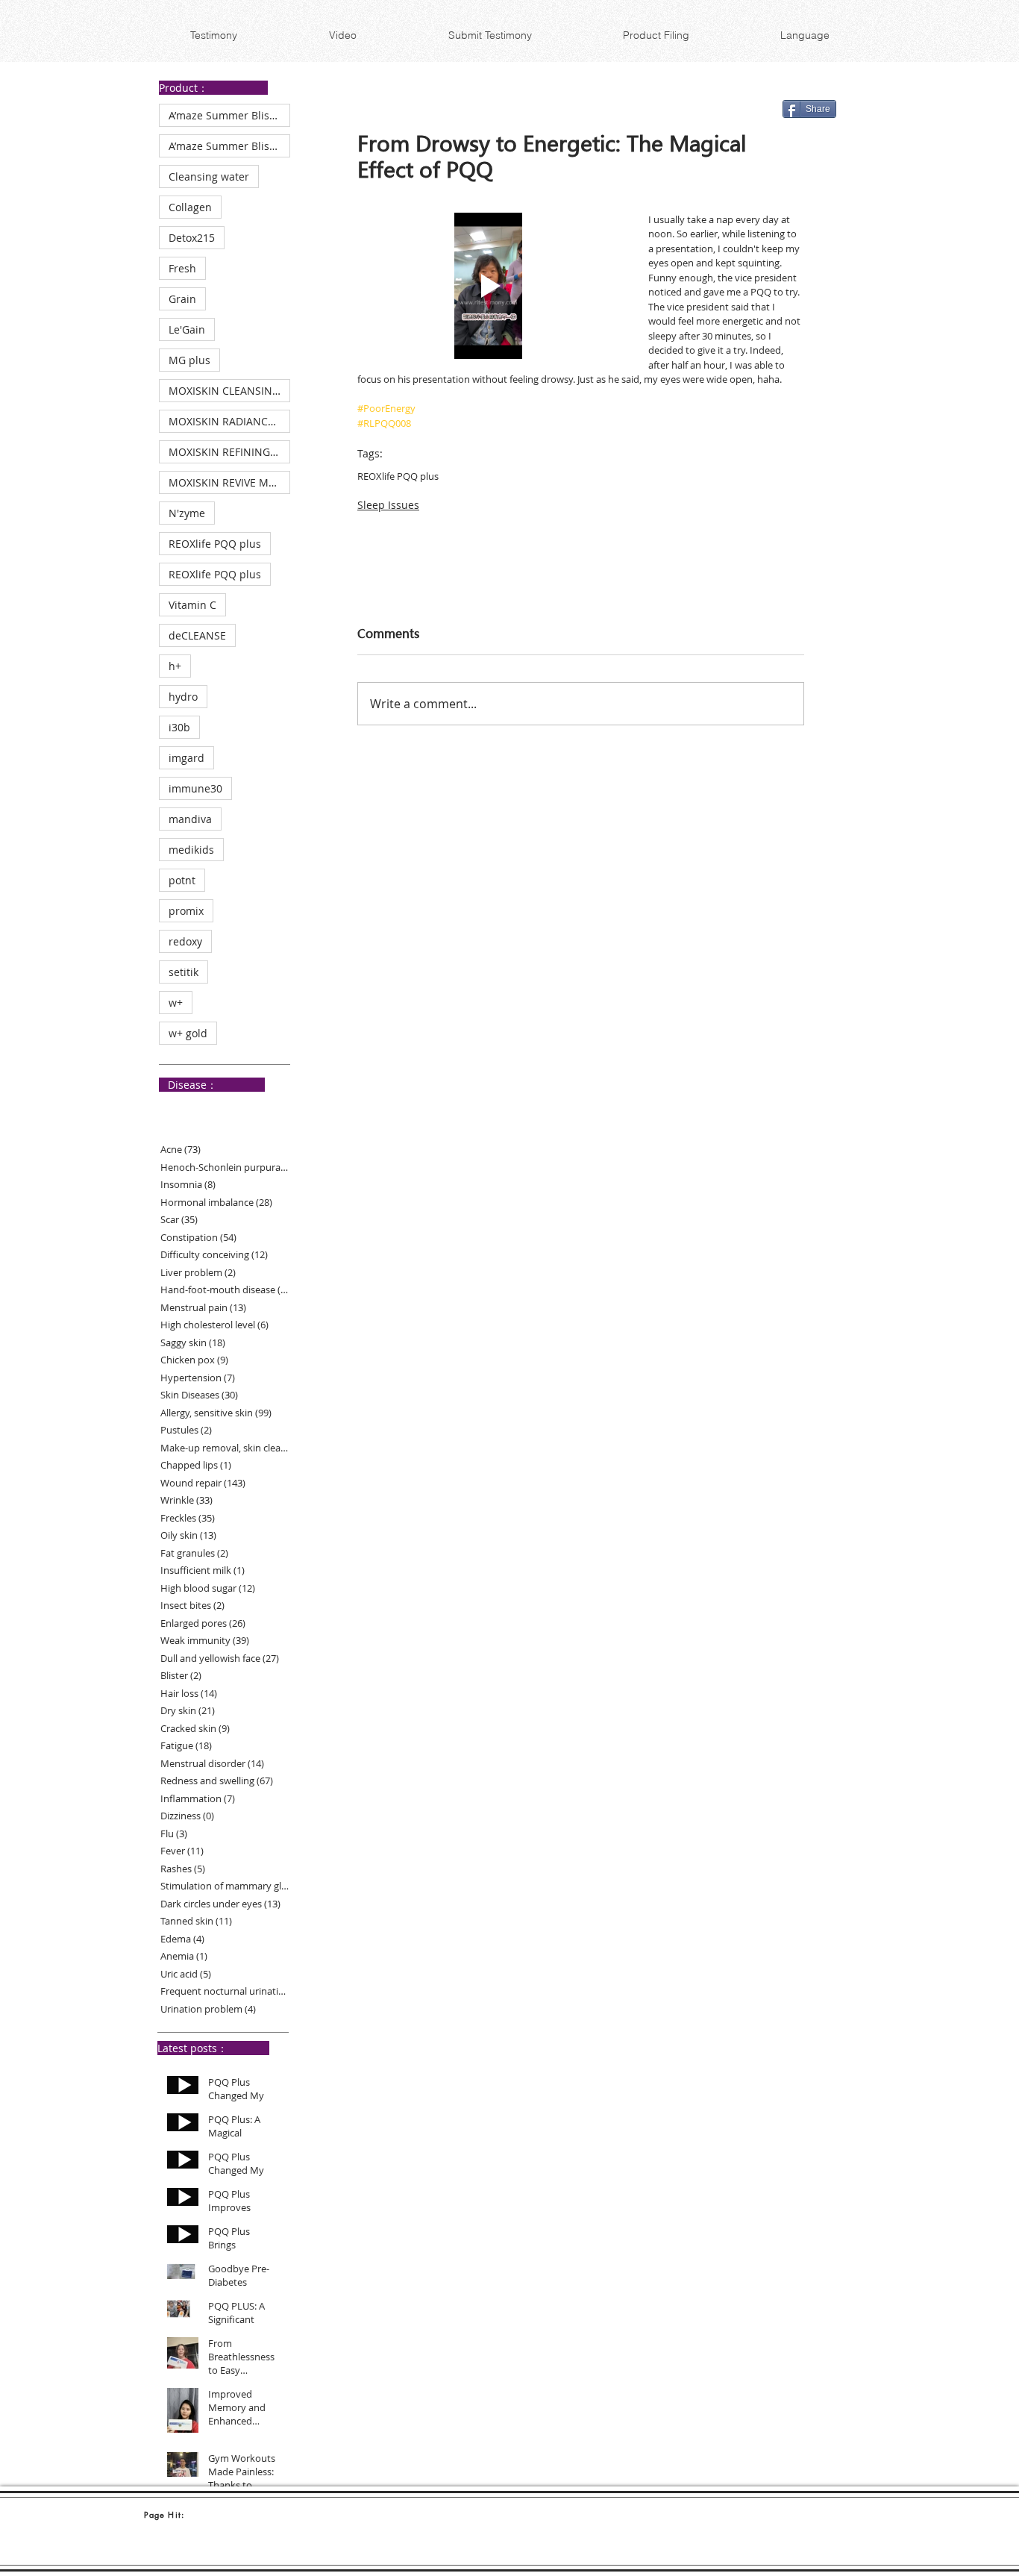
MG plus (189, 360)
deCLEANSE (197, 635)
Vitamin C (192, 605)
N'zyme (187, 513)
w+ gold (188, 1033)
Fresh (182, 268)
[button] (805, 35)
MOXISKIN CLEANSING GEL (229, 391)
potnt (182, 880)
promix (186, 911)
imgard (186, 758)
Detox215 (192, 238)
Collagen (190, 207)
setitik (184, 972)
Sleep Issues (388, 505)
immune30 (195, 788)
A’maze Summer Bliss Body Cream (229, 115)
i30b (179, 727)
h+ (175, 666)
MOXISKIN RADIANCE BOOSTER (229, 421)
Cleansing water (209, 176)
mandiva (190, 819)
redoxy (185, 941)
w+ (176, 1003)
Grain (182, 299)
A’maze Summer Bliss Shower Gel (229, 146)
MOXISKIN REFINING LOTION (229, 452)
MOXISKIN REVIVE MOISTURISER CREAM (229, 482)
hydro (183, 697)
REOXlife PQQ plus (215, 544)
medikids (191, 850)
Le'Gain (187, 329)
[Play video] (488, 286)
